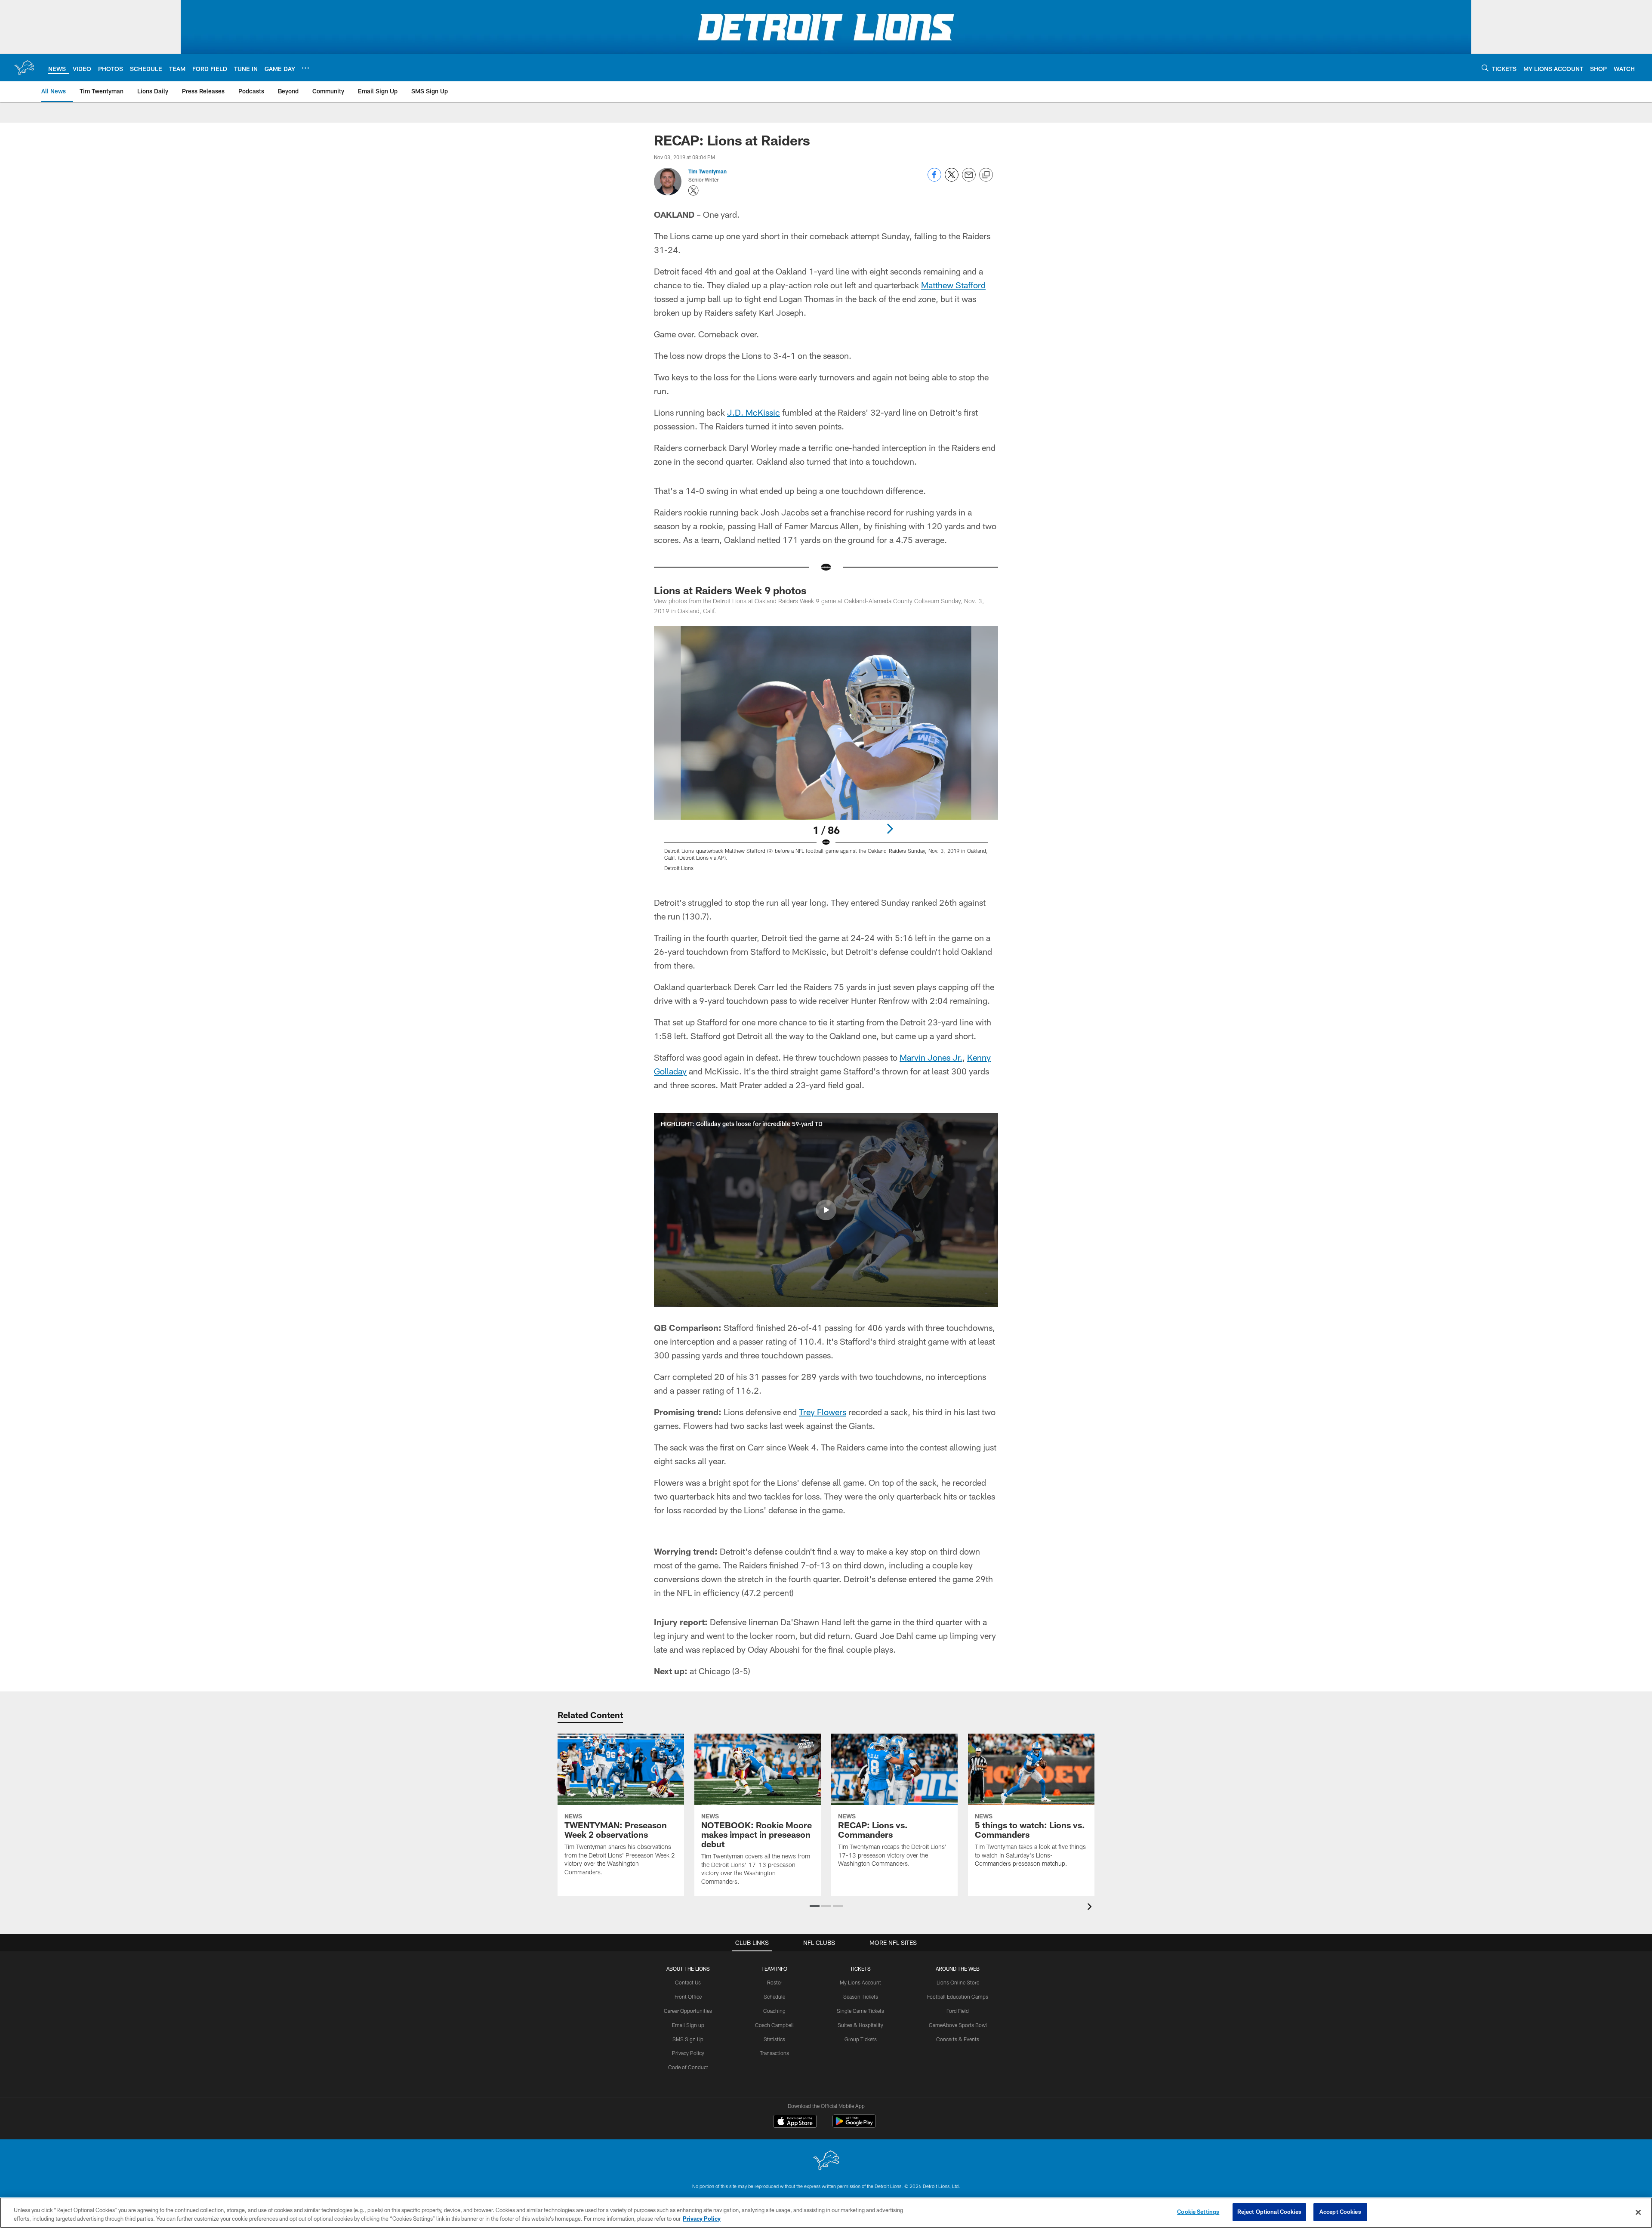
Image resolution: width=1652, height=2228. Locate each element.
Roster (775, 1982)
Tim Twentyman (707, 171)
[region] (826, 2213)
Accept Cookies (1340, 2212)
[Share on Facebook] (934, 179)
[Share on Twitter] (952, 179)
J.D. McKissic (754, 412)
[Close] (1638, 2212)
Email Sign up (688, 2025)
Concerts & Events (958, 2039)
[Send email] (969, 179)
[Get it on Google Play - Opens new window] (854, 2125)
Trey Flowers (823, 1412)
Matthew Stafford (953, 285)
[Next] (890, 829)
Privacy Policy (688, 2053)
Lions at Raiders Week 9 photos (730, 590)
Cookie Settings (1198, 2212)
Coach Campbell (774, 2025)
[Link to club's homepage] (24, 68)
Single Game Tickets (860, 2011)
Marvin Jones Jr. (931, 1057)
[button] (826, 1210)
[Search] (1485, 68)
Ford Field (958, 2011)
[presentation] (1091, 1908)
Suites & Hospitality (860, 2025)
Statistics (774, 2039)
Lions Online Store (958, 1982)
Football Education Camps (958, 1997)
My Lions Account (860, 1982)
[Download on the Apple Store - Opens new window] (795, 2122)
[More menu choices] (305, 68)
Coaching (774, 2011)
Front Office (688, 1997)
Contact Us (688, 1982)
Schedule (774, 1997)
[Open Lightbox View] (826, 754)
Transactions (774, 2053)
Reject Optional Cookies (1269, 2212)
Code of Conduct (688, 2067)
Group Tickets (861, 2039)
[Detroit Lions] (826, 2161)
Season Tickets (861, 1997)
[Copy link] (986, 175)
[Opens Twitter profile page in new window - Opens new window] (693, 191)
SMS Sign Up (688, 2039)
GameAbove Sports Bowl (958, 2025)
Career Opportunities (688, 2011)
